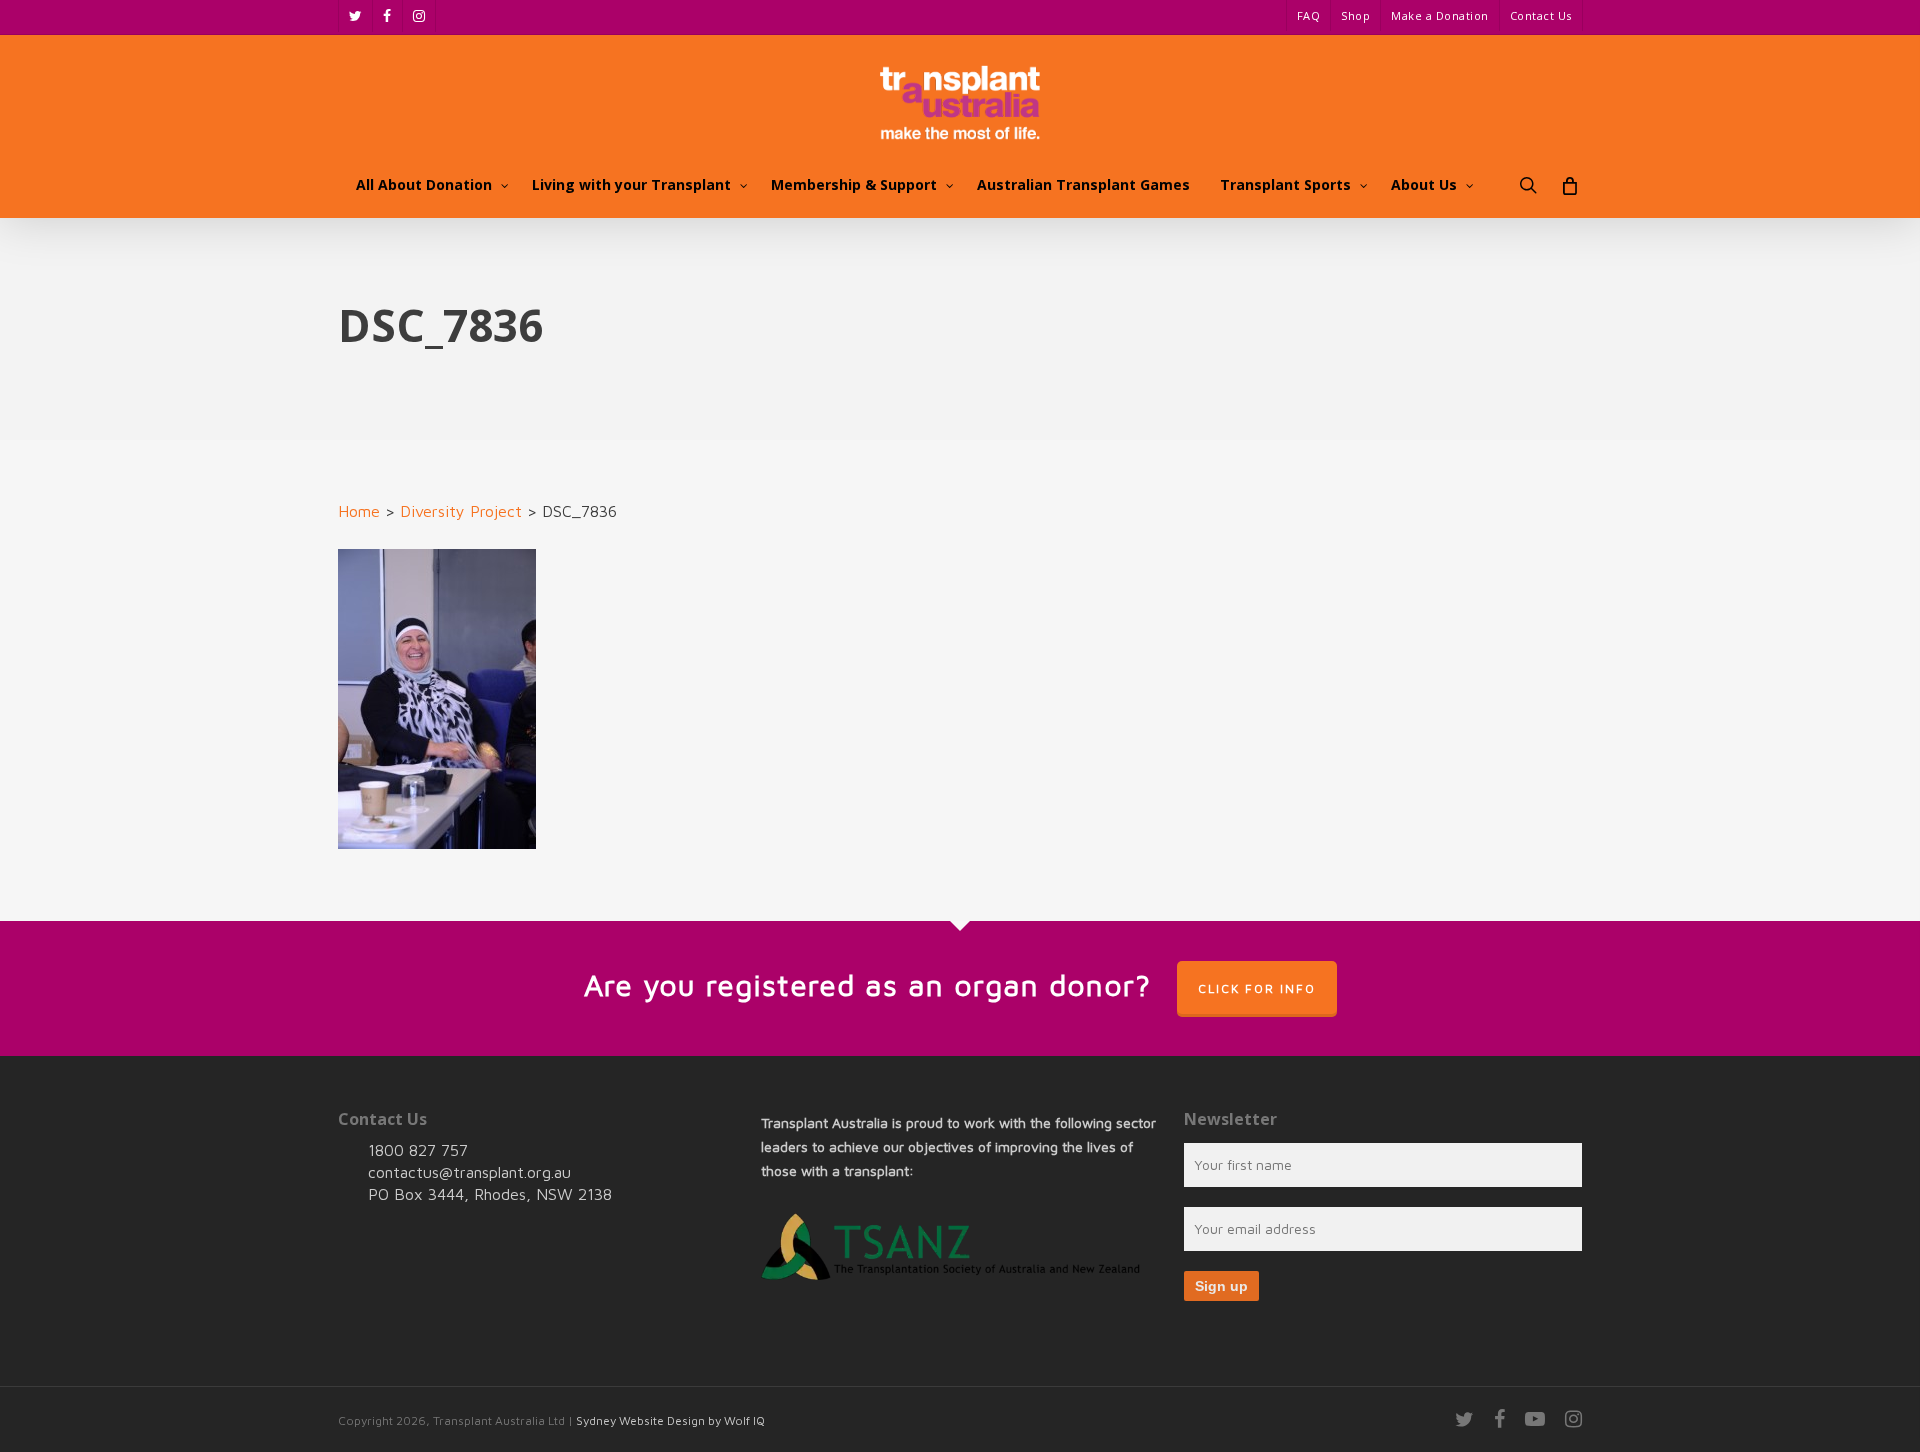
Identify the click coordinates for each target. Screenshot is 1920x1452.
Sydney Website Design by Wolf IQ (670, 1420)
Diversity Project (461, 511)
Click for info (1257, 988)
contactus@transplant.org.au (469, 1172)
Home (359, 511)
